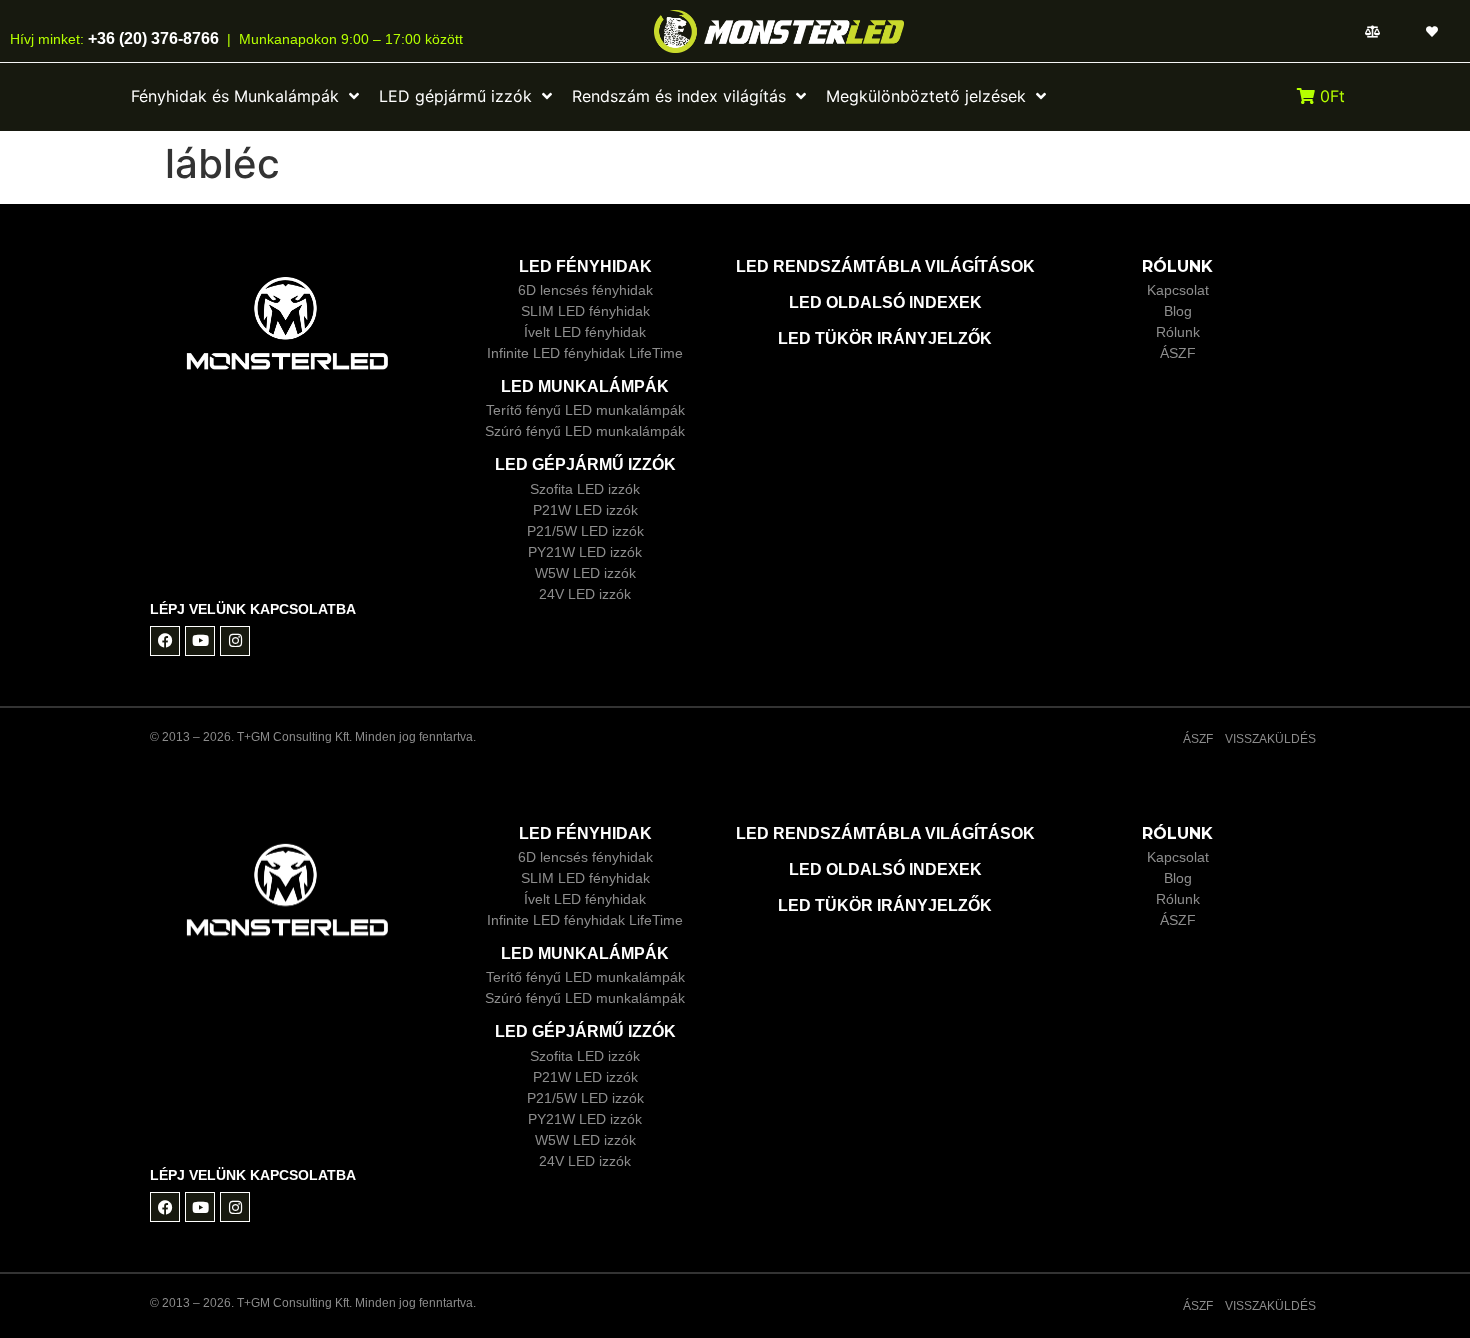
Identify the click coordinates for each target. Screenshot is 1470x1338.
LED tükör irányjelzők (885, 338)
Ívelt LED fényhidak (585, 332)
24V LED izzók (585, 594)
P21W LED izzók (585, 510)
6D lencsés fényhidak (585, 290)
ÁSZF (1178, 353)
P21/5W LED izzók (585, 531)
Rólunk (1178, 332)
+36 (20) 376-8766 (151, 38)
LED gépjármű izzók (585, 464)
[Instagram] (235, 641)
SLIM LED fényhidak (585, 311)
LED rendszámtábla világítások (885, 266)
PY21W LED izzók (585, 552)
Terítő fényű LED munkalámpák (585, 410)
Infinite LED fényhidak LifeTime (585, 353)
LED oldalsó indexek (885, 302)
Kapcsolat (1178, 290)
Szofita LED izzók (585, 489)
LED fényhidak (585, 266)
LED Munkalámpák (585, 386)
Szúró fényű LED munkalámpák (585, 431)
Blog (1178, 311)
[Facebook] (165, 641)
